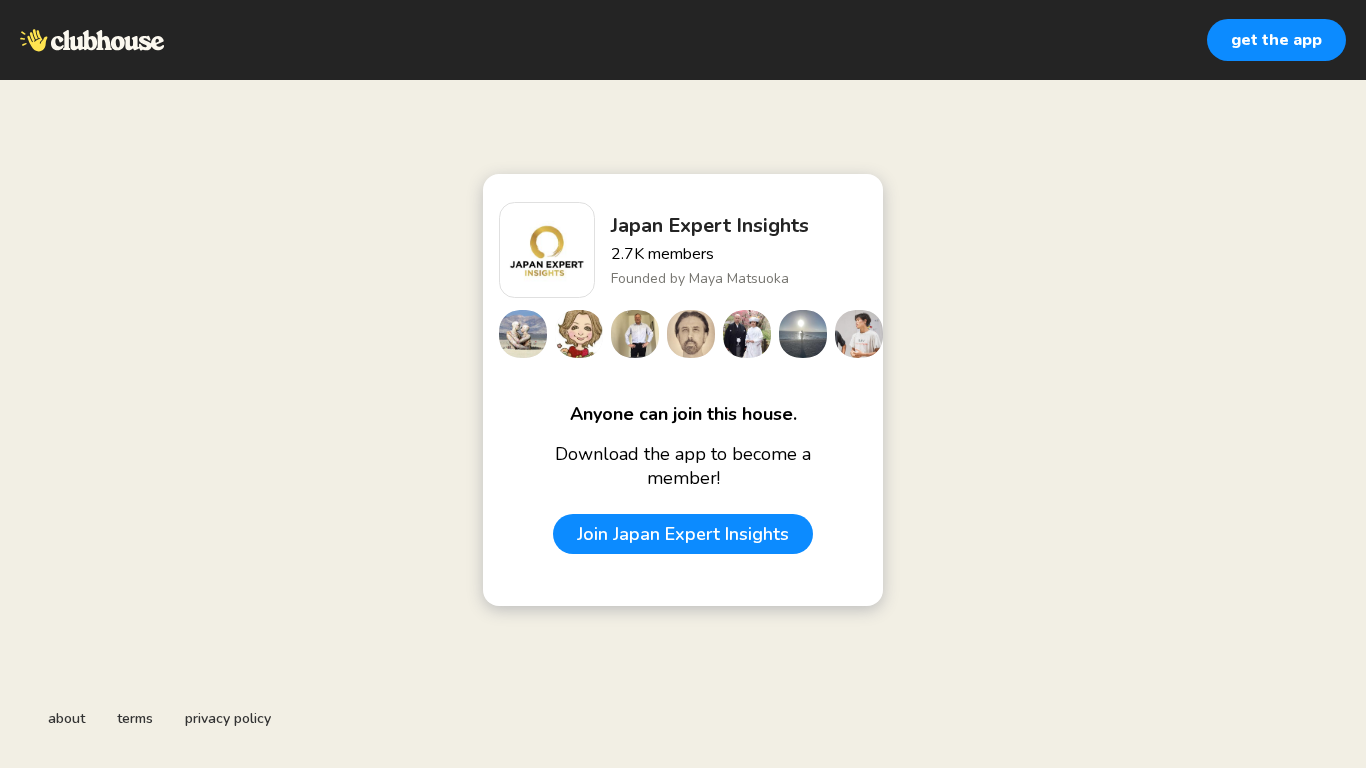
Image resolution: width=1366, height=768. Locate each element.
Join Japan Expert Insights (683, 534)
